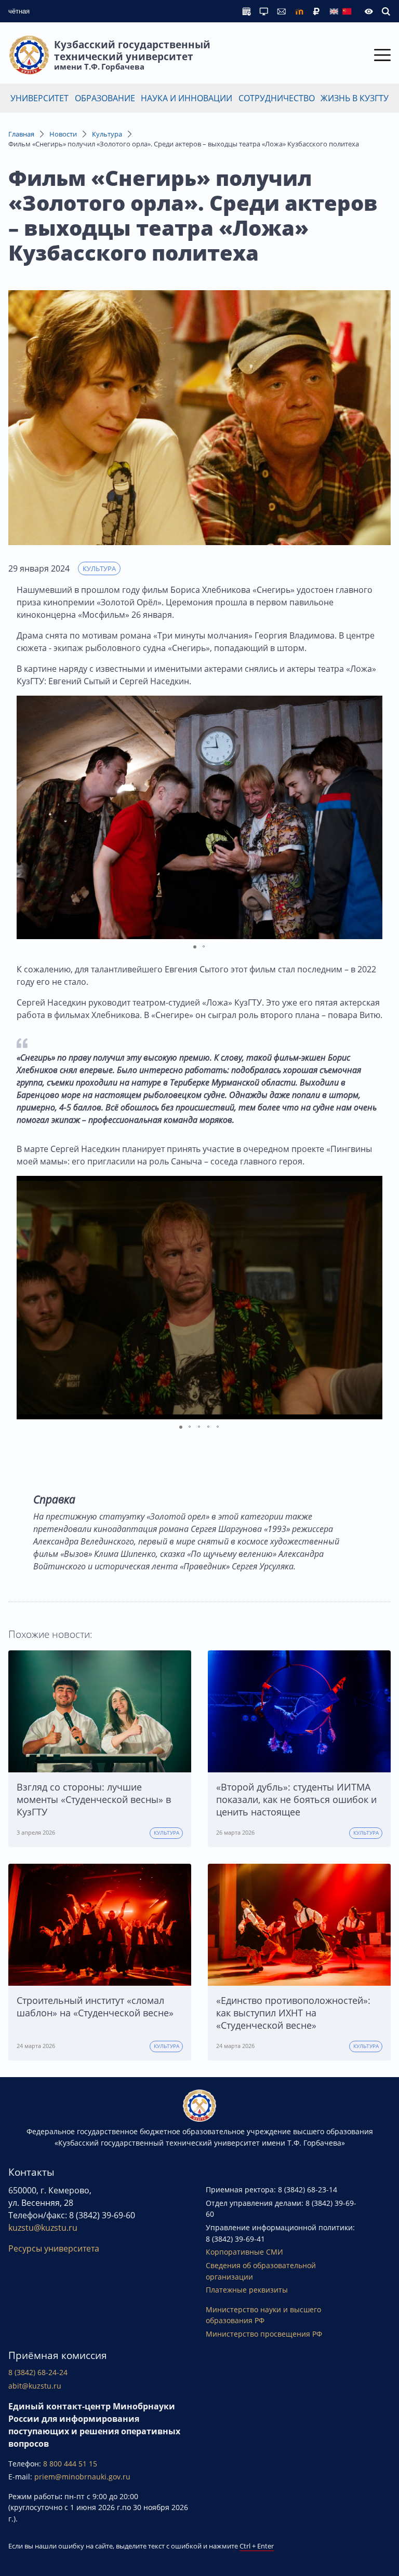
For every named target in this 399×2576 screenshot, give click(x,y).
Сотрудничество (277, 98)
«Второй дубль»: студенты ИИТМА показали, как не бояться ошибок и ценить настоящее (296, 1799)
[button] (373, 817)
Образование (105, 98)
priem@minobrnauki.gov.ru (82, 2477)
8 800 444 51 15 (70, 2464)
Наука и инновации (187, 98)
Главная (21, 134)
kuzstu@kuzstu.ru (43, 2228)
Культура (107, 134)
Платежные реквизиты (247, 2290)
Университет (39, 98)
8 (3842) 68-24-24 (38, 2372)
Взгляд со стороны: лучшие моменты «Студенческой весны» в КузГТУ (94, 1799)
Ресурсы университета (54, 2248)
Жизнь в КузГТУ (355, 98)
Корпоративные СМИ (244, 2252)
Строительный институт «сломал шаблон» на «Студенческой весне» (95, 2006)
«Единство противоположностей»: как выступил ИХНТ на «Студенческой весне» (293, 2013)
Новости (63, 134)
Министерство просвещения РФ (264, 2334)
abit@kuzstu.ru (35, 2386)
